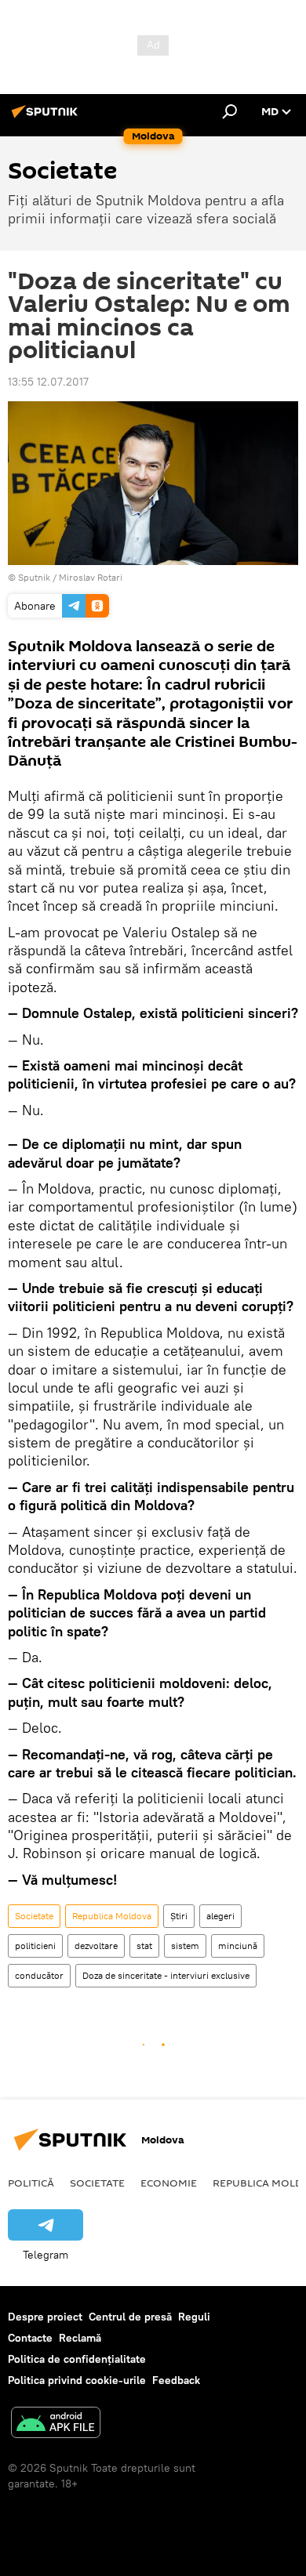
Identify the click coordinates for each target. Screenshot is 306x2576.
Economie (169, 2183)
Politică (31, 2183)
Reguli (194, 2317)
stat (144, 1946)
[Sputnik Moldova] (47, 118)
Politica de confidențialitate (77, 2359)
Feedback (176, 2380)
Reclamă (80, 2338)
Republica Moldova (112, 1916)
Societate (34, 1916)
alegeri (220, 1916)
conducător (39, 1975)
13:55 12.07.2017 (48, 382)
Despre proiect (45, 2317)
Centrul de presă (130, 2317)
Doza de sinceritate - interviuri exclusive (166, 1975)
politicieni (35, 1946)
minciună (238, 1946)
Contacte (30, 2338)
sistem (185, 1946)
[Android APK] (56, 2424)
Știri (179, 1916)
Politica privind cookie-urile (77, 2380)
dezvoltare (96, 1946)
